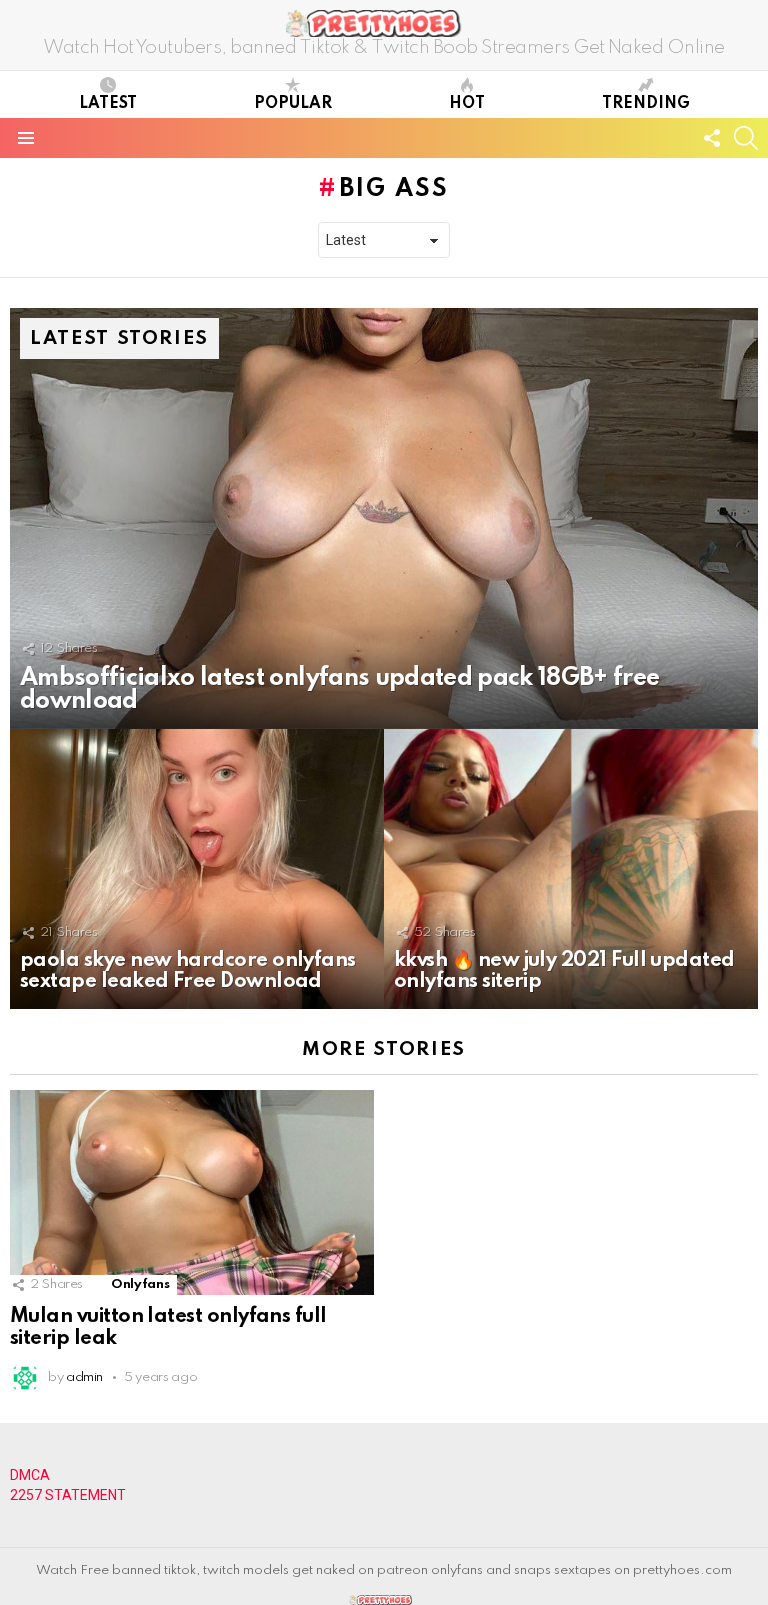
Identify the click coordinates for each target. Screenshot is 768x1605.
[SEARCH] (746, 138)
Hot (467, 104)
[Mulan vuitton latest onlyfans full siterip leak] (192, 1192)
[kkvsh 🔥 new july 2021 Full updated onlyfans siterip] (571, 869)
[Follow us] (712, 138)
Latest (108, 104)
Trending (646, 104)
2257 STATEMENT (68, 1495)
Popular (293, 104)
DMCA (30, 1475)
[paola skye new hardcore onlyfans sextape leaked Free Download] (197, 869)
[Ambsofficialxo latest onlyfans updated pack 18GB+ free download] (384, 518)
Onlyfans (140, 1284)
